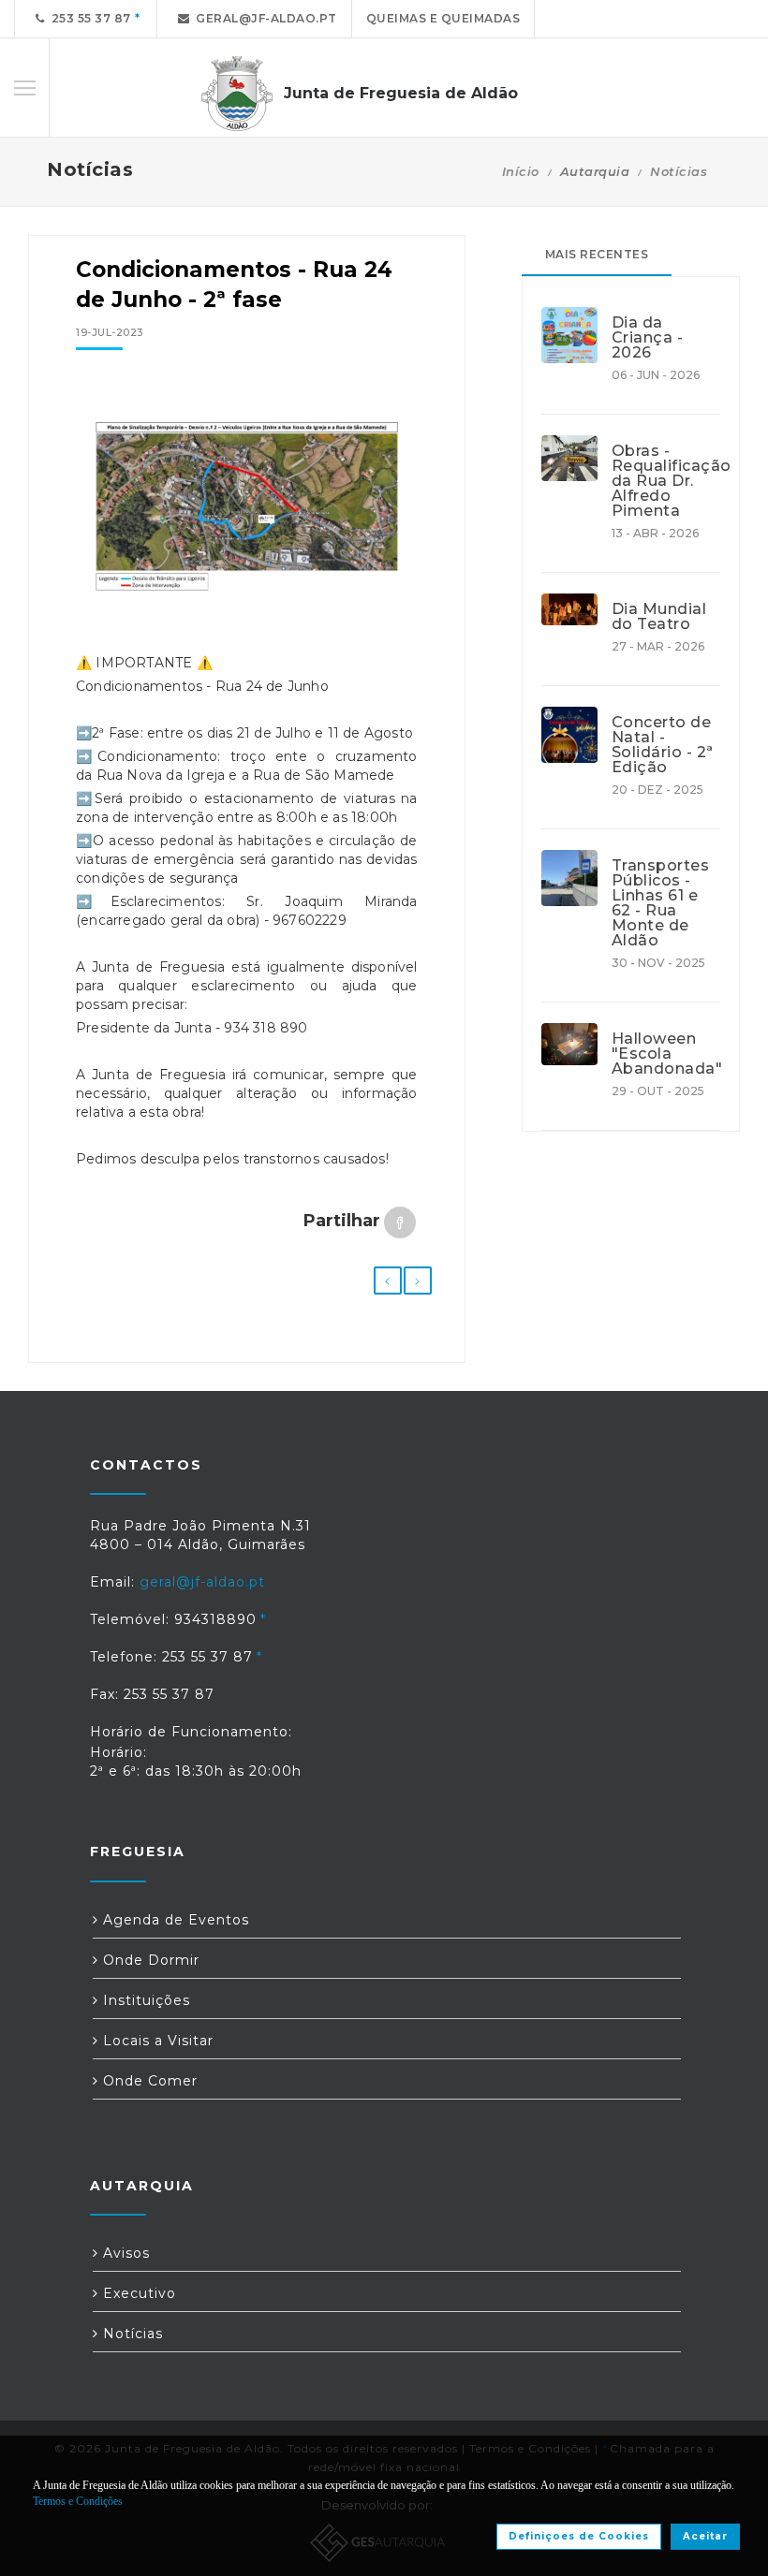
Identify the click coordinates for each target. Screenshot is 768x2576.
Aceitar (705, 2536)
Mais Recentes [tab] (597, 254)
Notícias (679, 171)
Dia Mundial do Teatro (659, 617)
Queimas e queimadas (443, 18)
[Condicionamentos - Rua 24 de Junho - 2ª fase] (247, 505)
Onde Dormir (149, 1960)
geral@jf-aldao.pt (263, 18)
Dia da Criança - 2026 (648, 338)
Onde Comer (148, 2081)
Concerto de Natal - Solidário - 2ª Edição (663, 745)
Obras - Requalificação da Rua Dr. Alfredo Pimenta (666, 481)
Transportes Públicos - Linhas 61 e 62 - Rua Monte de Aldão (661, 903)
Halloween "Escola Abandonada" (666, 1054)
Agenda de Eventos (174, 1920)
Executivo (137, 2293)
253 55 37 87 (88, 18)
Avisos (124, 2253)
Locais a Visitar (156, 2041)
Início (521, 171)
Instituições (144, 2000)
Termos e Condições (78, 2501)
